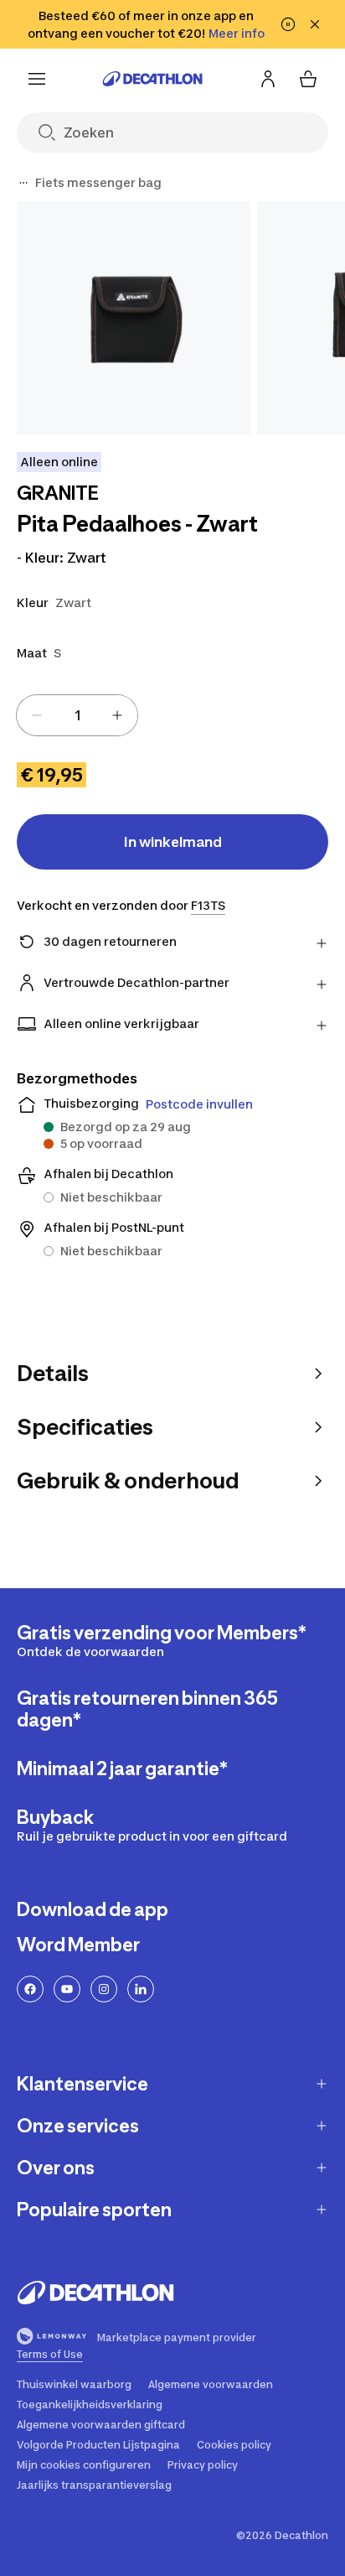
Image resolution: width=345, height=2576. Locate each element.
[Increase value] (117, 715)
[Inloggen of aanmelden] (268, 79)
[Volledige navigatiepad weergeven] (23, 183)
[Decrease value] (37, 715)
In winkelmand (173, 842)
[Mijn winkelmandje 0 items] (308, 79)
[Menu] (37, 79)
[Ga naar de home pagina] (152, 79)
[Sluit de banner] (315, 24)
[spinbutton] (77, 715)
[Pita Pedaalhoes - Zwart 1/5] (134, 318)
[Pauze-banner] (288, 24)
